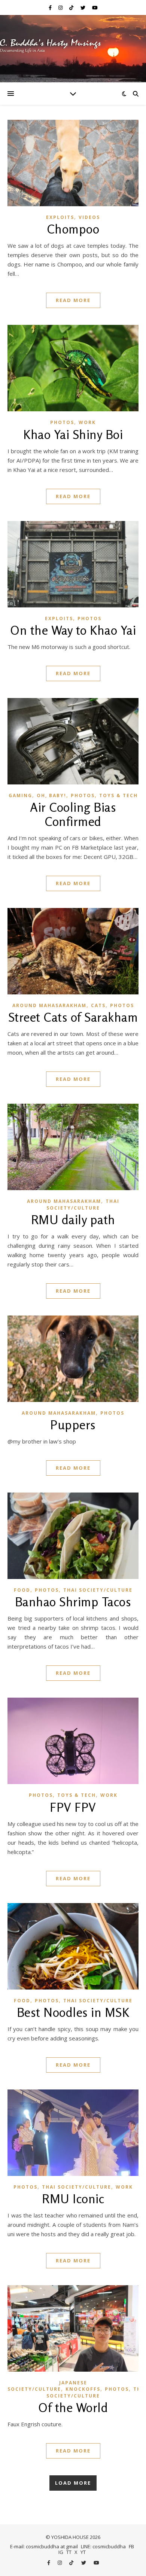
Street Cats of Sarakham (73, 1017)
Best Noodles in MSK (73, 2012)
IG (61, 2552)
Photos (62, 422)
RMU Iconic (73, 2199)
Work (87, 422)
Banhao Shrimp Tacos (73, 1602)
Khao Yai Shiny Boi (73, 435)
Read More (73, 300)
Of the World (73, 2408)
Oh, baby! (51, 795)
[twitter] (83, 7)
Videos (89, 217)
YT (83, 2552)
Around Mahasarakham (49, 1005)
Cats (98, 1005)
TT (69, 2552)
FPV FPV (73, 1807)
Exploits (60, 217)
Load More (73, 2483)
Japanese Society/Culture (47, 2386)
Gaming (20, 795)
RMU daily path (73, 1220)
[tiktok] (72, 7)
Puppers (73, 1425)
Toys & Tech (118, 795)
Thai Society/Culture (83, 1204)
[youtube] (95, 7)
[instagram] (61, 7)
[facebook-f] (51, 7)
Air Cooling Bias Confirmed (73, 814)
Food (22, 1590)
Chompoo (73, 229)
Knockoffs (83, 2389)
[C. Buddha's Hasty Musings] (73, 49)
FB (131, 2546)
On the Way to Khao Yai (73, 630)
